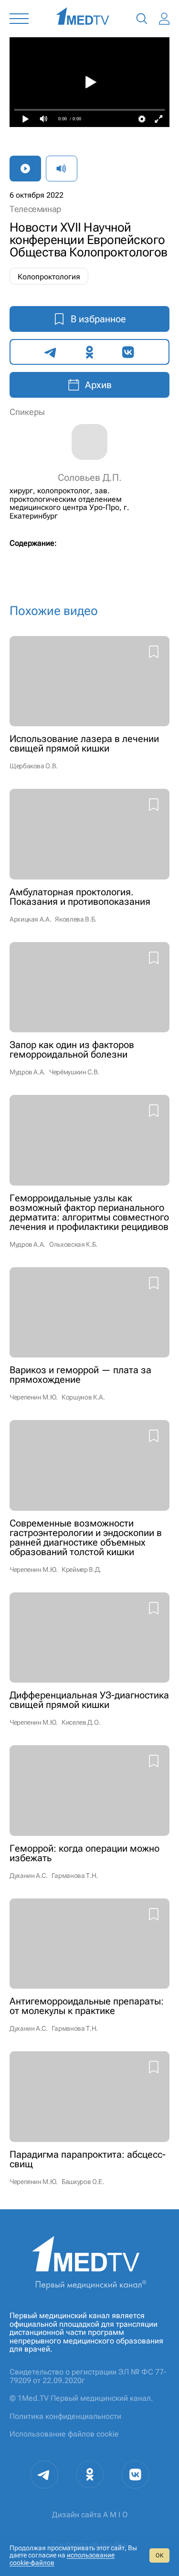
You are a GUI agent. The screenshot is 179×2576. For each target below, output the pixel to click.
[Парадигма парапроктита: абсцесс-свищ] (89, 2118)
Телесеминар (35, 209)
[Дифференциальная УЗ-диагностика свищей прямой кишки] (89, 1659)
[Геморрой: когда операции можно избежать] (89, 1812)
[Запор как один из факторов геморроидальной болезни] (89, 1009)
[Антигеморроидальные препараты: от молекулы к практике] (89, 1966)
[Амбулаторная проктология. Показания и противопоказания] (89, 856)
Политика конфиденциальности (65, 2416)
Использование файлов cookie (64, 2434)
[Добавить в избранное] (154, 653)
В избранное (98, 319)
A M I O (115, 2515)
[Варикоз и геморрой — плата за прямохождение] (89, 1334)
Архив (98, 385)
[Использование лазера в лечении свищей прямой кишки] (89, 703)
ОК (159, 2555)
